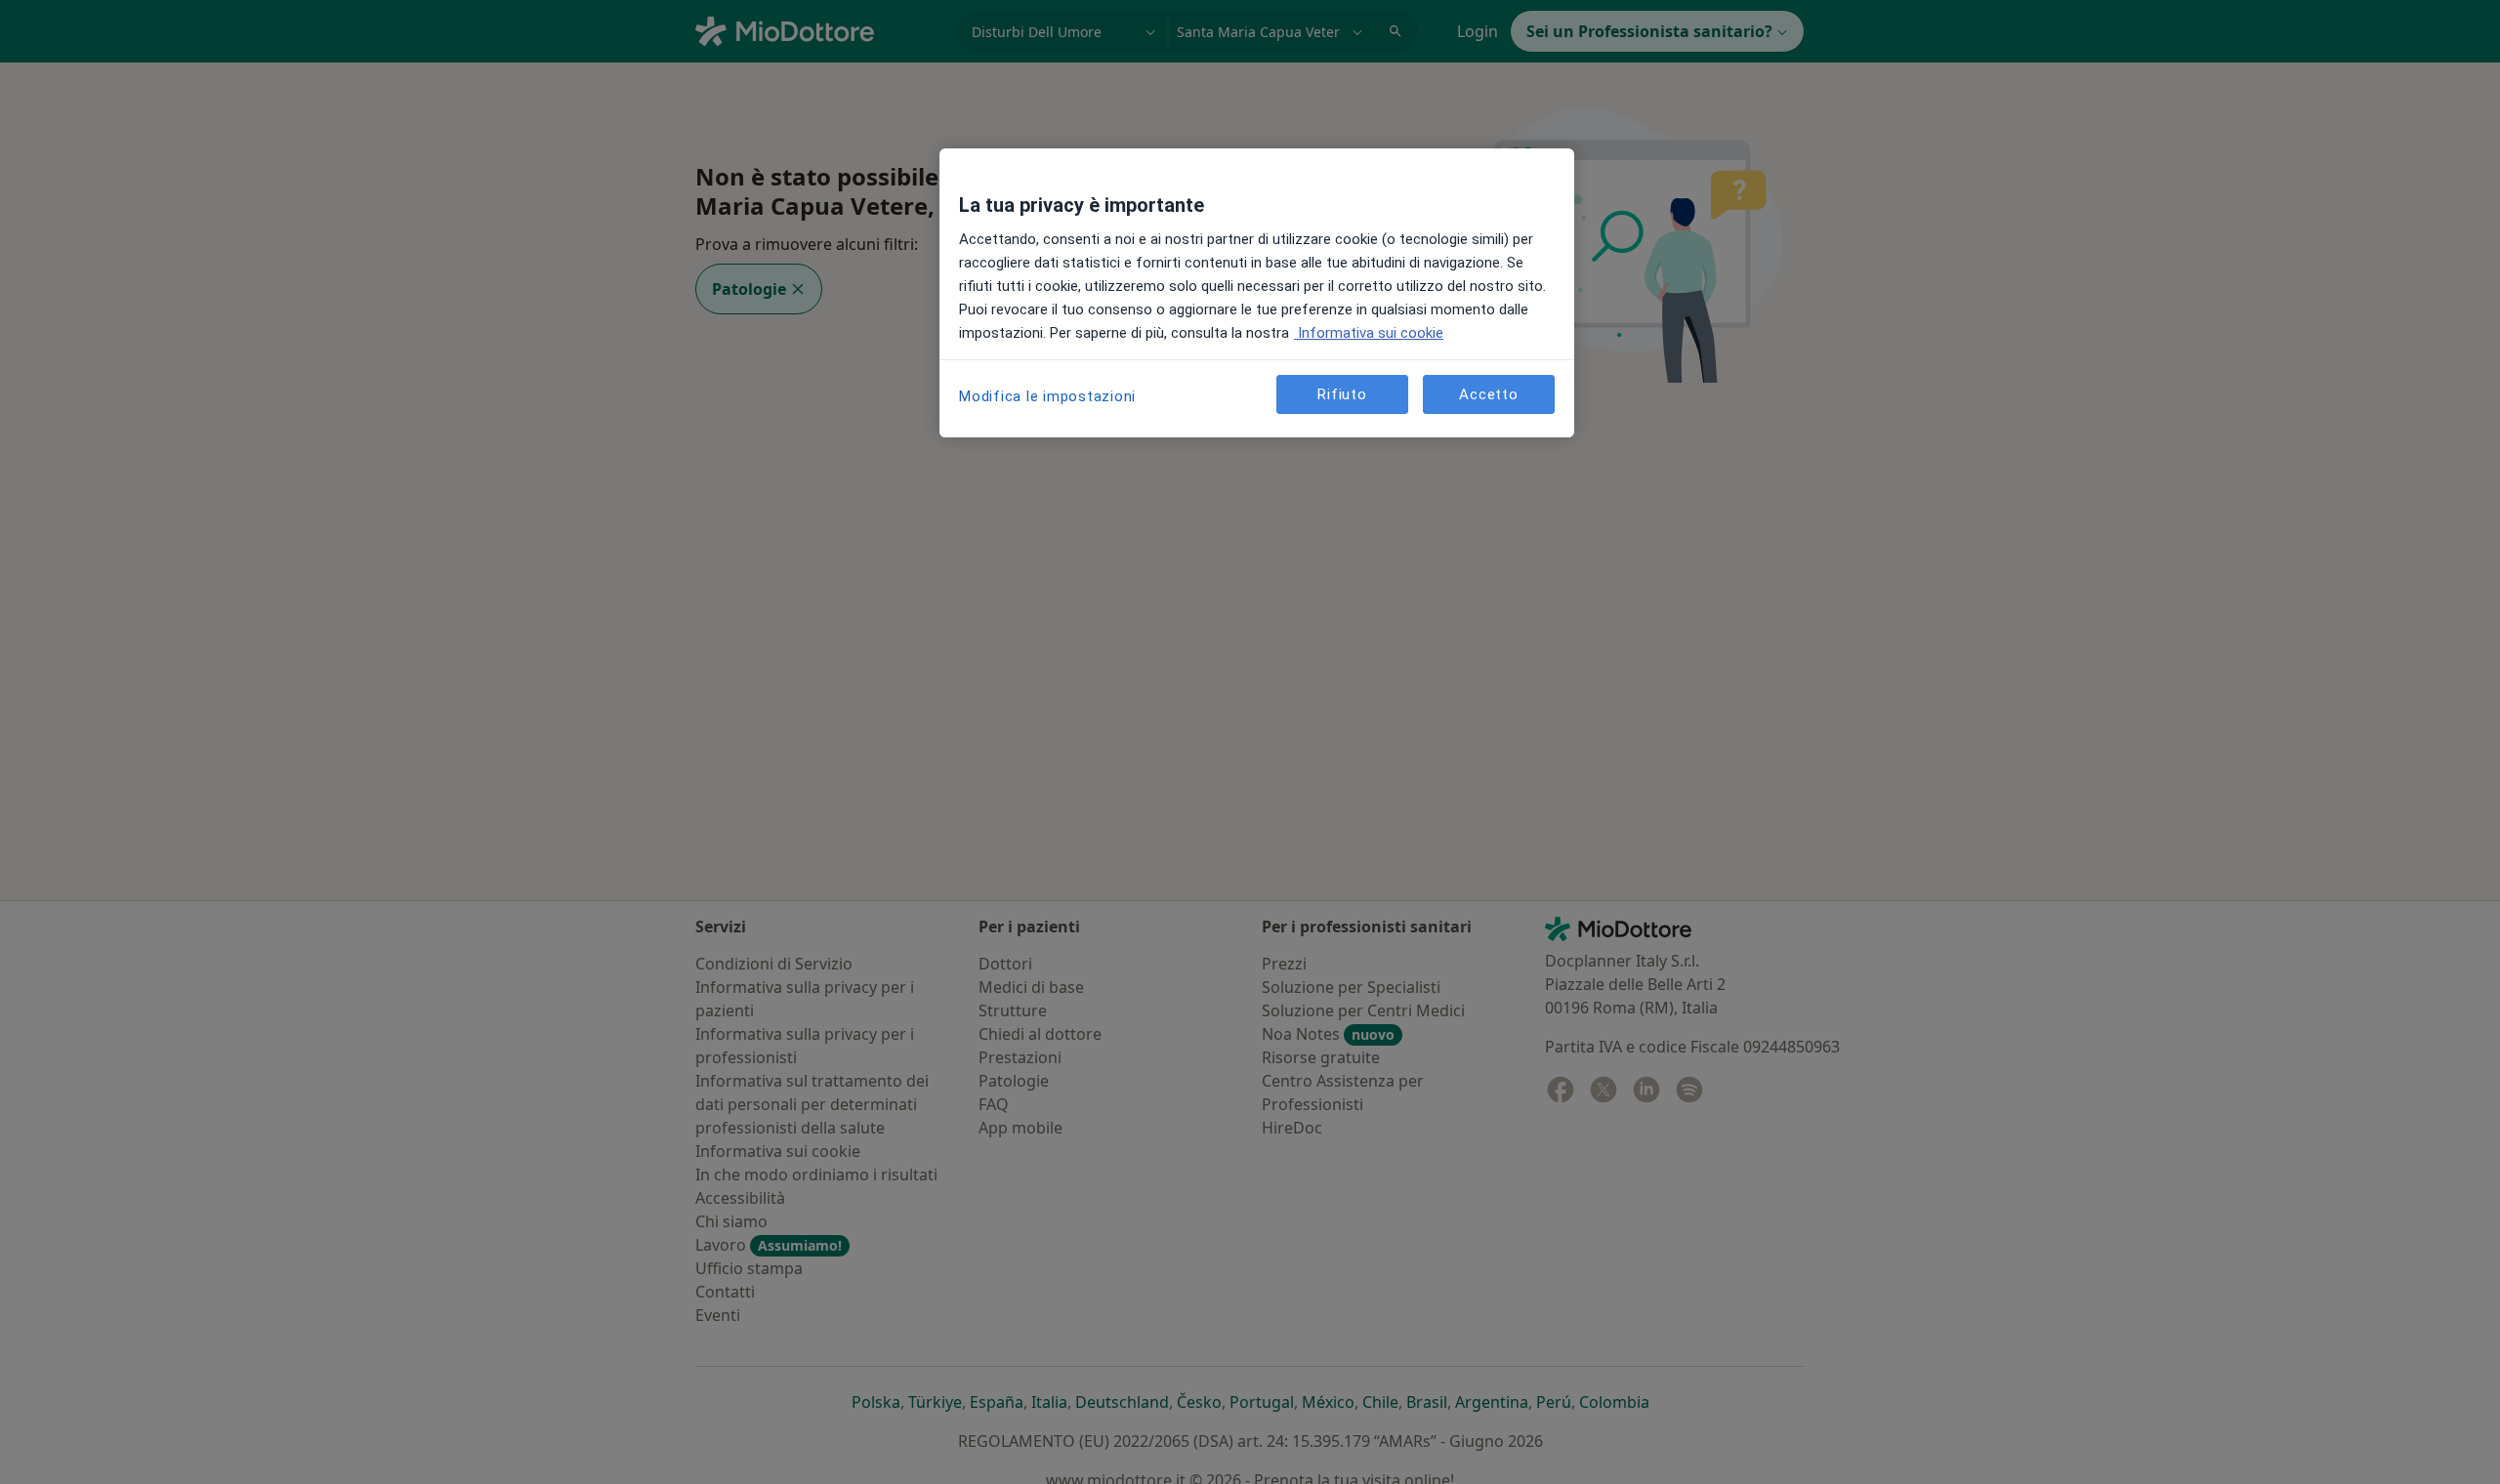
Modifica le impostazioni (1047, 396)
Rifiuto (1342, 394)
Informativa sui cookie (1369, 333)
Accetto (1488, 394)
